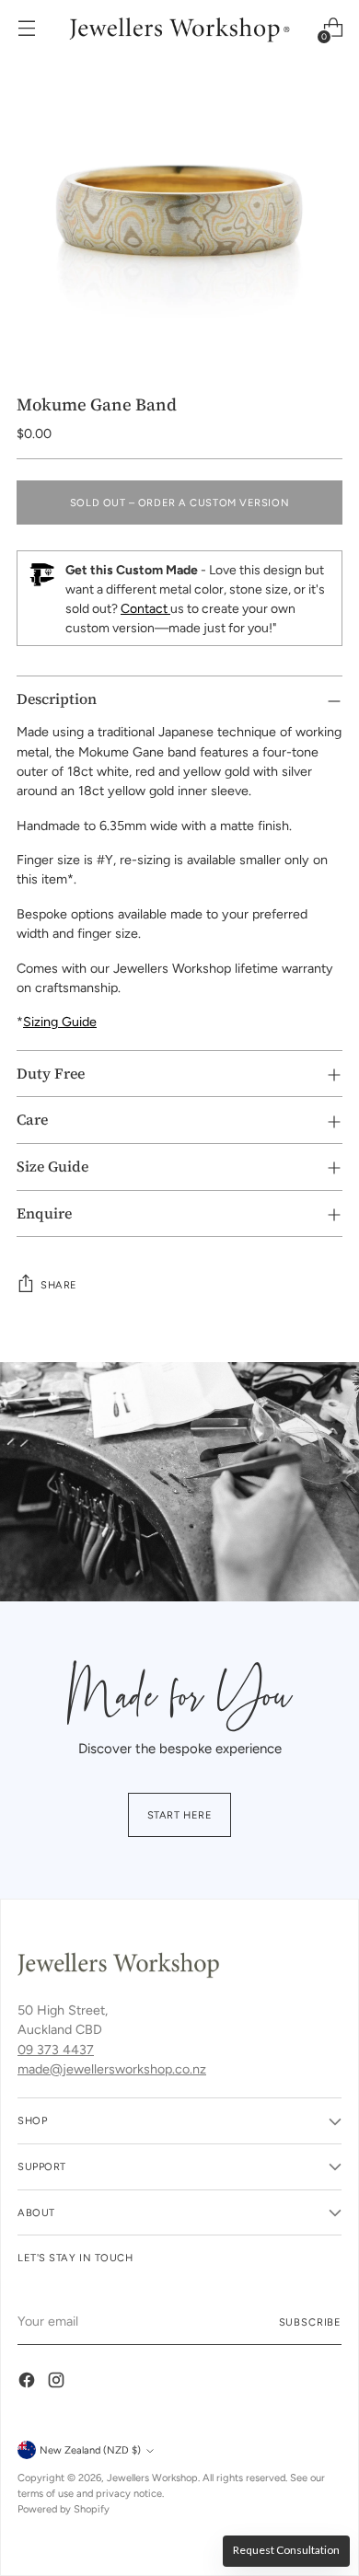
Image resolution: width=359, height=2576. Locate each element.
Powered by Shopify (64, 2509)
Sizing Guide (60, 1022)
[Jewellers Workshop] (179, 28)
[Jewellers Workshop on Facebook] (29, 2383)
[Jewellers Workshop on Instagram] (58, 2383)
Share (59, 1285)
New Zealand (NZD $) (90, 2450)
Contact (145, 609)
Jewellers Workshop (152, 2478)
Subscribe (310, 2322)
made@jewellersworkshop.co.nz (112, 2069)
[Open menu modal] (26, 28)
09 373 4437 (56, 2050)
